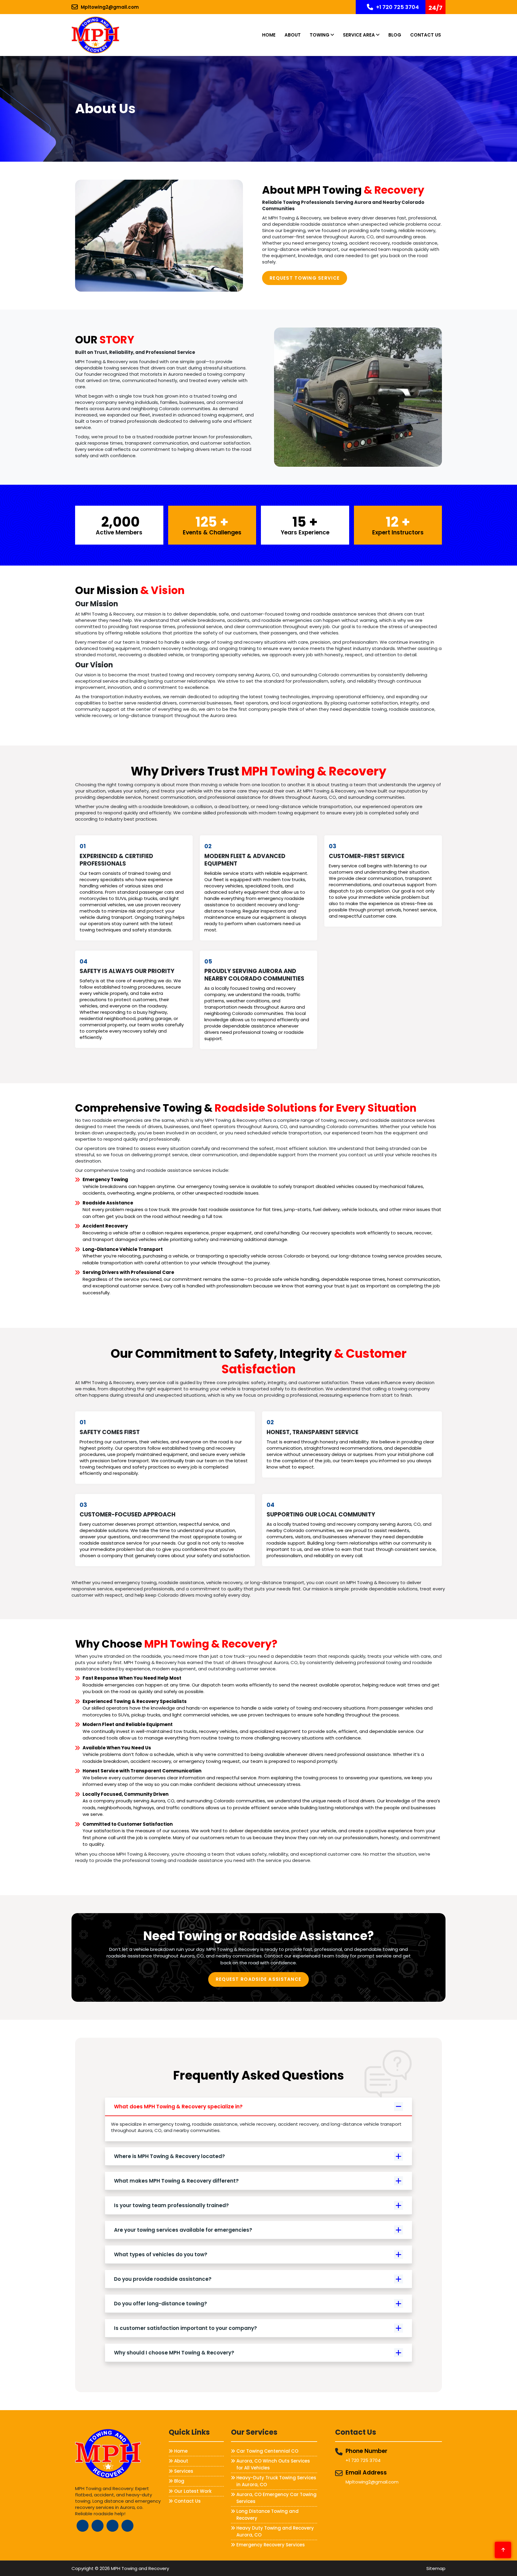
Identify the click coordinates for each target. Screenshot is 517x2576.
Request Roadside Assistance (259, 1979)
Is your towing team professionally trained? (171, 2205)
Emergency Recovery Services (271, 2545)
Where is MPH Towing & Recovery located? (169, 2156)
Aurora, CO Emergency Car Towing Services (276, 2498)
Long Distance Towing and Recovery (267, 2515)
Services (184, 2471)
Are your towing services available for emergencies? (183, 2230)
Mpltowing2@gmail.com (110, 7)
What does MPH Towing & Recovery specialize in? (178, 2107)
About (293, 35)
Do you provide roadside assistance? (163, 2279)
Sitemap (436, 2568)
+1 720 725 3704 (397, 7)
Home (269, 35)
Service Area (359, 35)
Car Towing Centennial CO (267, 2451)
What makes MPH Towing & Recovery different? (176, 2181)
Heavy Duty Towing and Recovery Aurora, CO (275, 2531)
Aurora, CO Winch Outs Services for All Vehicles (273, 2464)
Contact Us (426, 35)
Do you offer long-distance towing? (161, 2304)
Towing (320, 35)
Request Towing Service (305, 278)
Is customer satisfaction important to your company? (185, 2328)
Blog (395, 35)
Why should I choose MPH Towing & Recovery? (174, 2353)
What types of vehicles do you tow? (161, 2254)
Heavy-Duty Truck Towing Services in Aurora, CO (276, 2481)
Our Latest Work (193, 2491)
